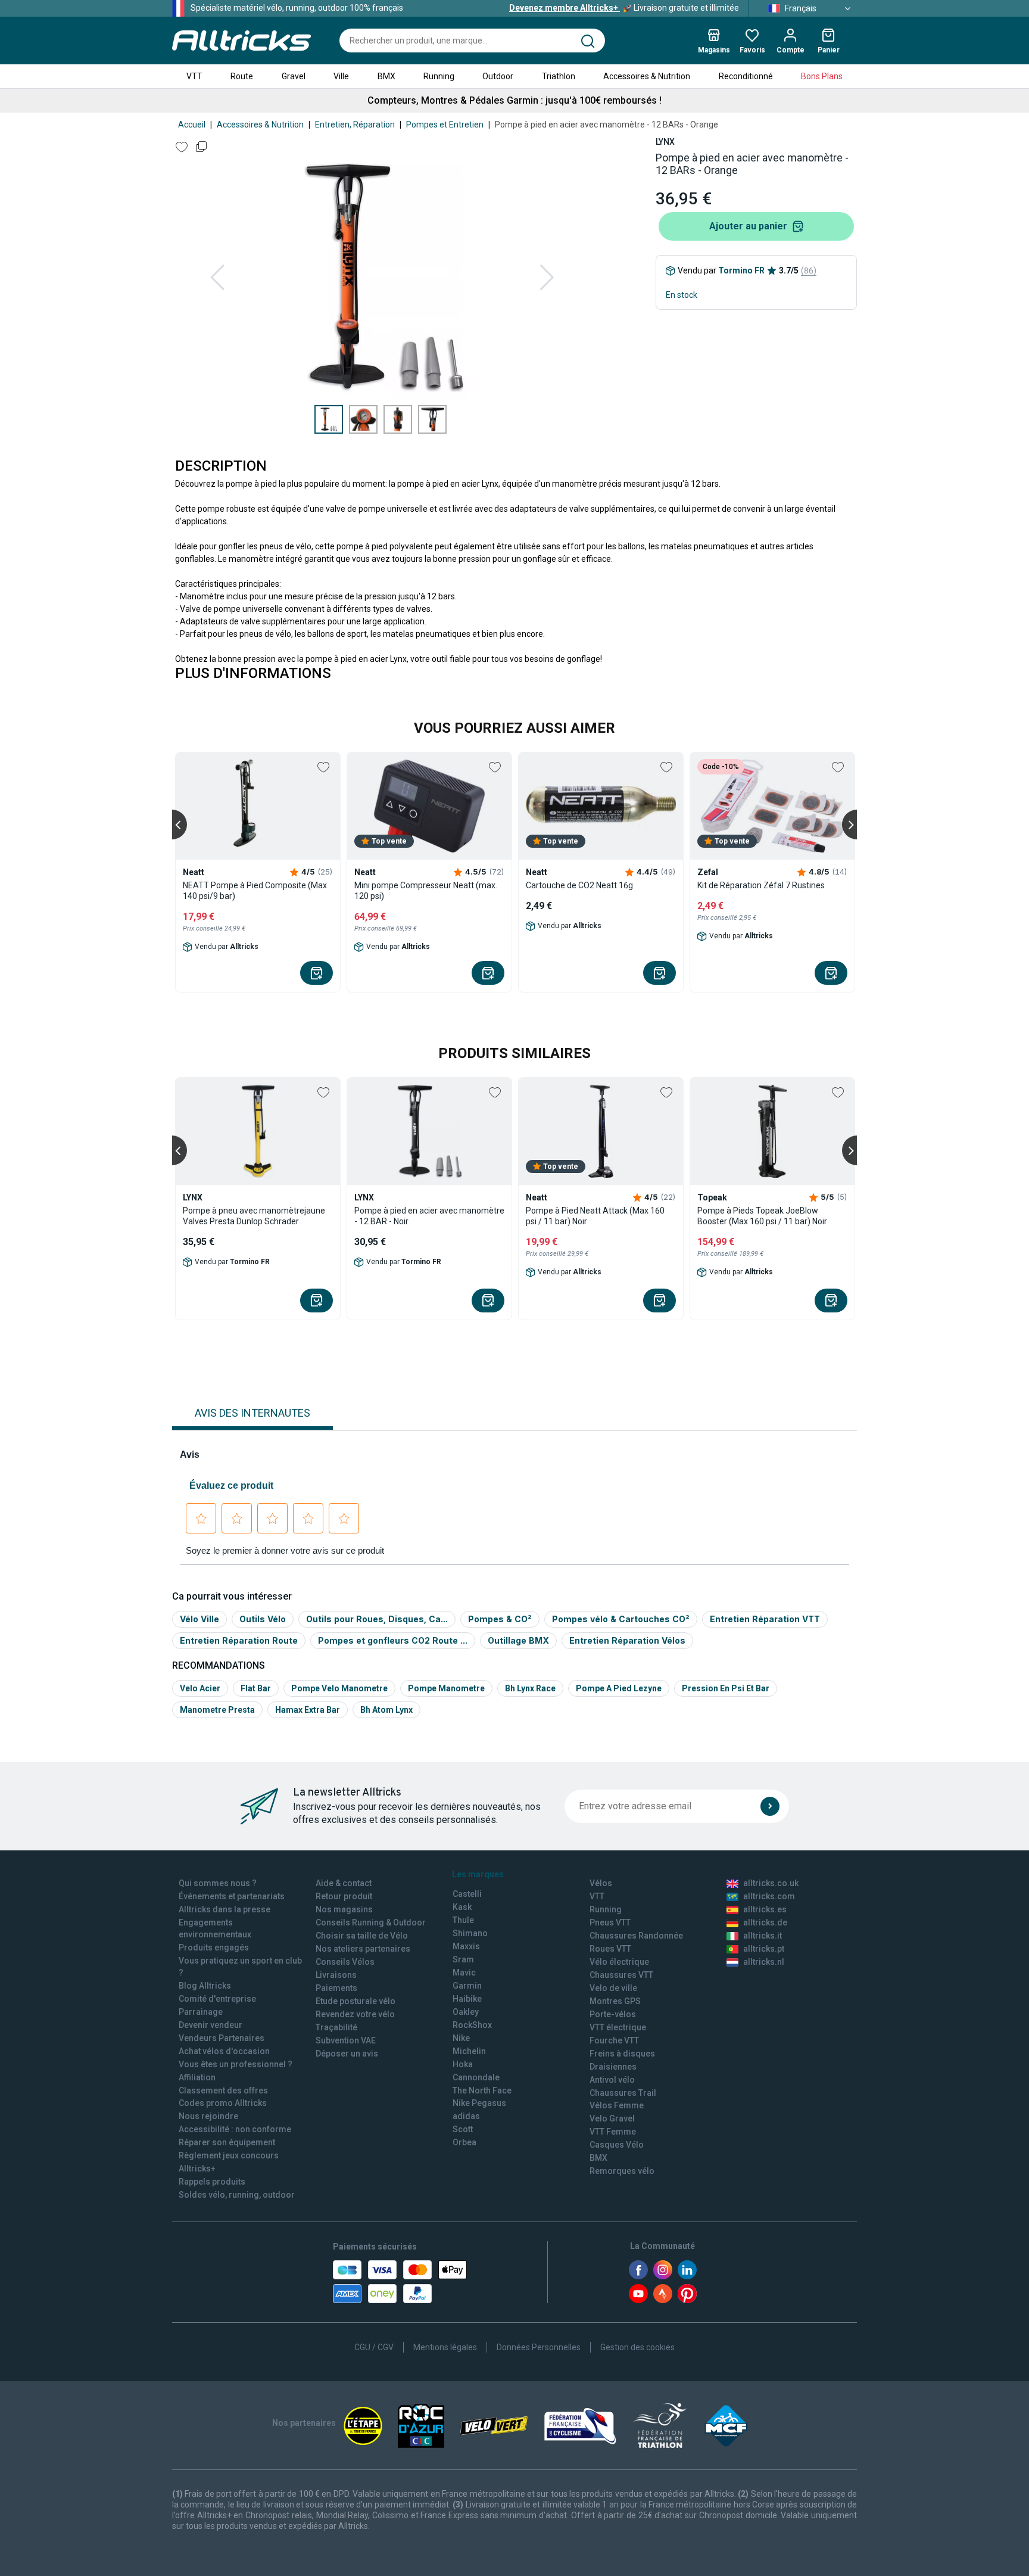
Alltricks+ (197, 2169)
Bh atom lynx (386, 1710)
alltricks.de (765, 1922)
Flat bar (256, 1688)
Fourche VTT (614, 2040)
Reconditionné (746, 76)
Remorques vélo (622, 2171)
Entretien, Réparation (355, 125)
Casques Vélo (617, 2145)
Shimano (470, 1933)
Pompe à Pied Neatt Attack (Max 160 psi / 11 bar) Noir (595, 1216)
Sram (463, 1959)
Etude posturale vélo (356, 2001)
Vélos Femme (617, 2105)
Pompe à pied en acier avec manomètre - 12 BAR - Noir (429, 1216)
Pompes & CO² (500, 1619)
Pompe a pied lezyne (619, 1688)
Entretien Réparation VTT (765, 1619)
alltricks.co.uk (771, 1883)
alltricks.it (763, 1936)
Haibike (467, 1999)
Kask (462, 1907)
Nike (461, 2038)
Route (242, 76)
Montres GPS (615, 2001)
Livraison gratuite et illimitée (624, 8)
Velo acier (200, 1688)
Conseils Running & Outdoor (371, 1922)
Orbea (464, 2142)
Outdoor (498, 76)
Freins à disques (622, 2054)
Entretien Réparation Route (239, 1640)
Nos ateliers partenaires (363, 1949)
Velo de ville (613, 1988)
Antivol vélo (612, 2080)
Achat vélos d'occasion (224, 2051)
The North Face (482, 2090)
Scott (463, 2129)
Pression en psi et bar (726, 1688)
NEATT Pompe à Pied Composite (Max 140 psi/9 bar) (255, 891)
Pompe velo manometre (339, 1688)
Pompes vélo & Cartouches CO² (621, 1619)
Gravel (294, 76)
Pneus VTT (610, 1922)
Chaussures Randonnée (636, 1936)
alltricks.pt (764, 1949)
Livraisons (336, 1975)
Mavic (464, 1973)
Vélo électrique (619, 1962)
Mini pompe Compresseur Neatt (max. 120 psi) (426, 891)
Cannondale (476, 2077)
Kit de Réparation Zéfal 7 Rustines (761, 885)
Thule (463, 1920)
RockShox (472, 2025)
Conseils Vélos (345, 1962)
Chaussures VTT (621, 1975)
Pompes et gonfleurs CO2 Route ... (393, 1640)
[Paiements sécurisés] (400, 2282)
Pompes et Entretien (445, 125)
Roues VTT (610, 1949)
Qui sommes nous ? (218, 1883)
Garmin (467, 1986)
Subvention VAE (346, 2040)
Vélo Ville (199, 1619)
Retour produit (344, 1896)
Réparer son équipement (227, 2142)
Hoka (463, 2064)
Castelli (467, 1894)
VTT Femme (613, 2132)
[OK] (770, 1806)
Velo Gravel (612, 2118)
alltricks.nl (764, 1962)
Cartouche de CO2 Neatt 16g (579, 885)
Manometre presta (217, 1710)
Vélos (601, 1883)
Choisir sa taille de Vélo (362, 1936)
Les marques (478, 1874)
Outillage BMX (518, 1640)
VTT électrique (618, 2027)
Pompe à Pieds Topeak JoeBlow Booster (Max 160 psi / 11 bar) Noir (762, 1216)
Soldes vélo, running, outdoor (237, 2195)
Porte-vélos (613, 2014)
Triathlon (559, 76)
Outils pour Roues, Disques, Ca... (377, 1619)
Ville (341, 76)
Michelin (469, 2051)
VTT (194, 76)
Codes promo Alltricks (223, 2103)
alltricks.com (769, 1896)
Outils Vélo (263, 1619)
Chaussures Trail (623, 2093)
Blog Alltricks (205, 1986)
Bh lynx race (530, 1688)
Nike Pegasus (479, 2103)
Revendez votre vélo (355, 2014)
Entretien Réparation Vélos (627, 1640)
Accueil (192, 125)
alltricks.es (765, 1909)
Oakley (466, 2012)
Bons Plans (822, 76)
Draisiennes (613, 2067)
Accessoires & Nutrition (647, 76)
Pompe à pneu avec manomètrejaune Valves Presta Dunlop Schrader (254, 1216)
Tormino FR (741, 270)
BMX (386, 76)
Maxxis (466, 1946)
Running (439, 76)
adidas (466, 2116)
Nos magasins (344, 1909)
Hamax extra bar (308, 1710)
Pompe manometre (446, 1688)
